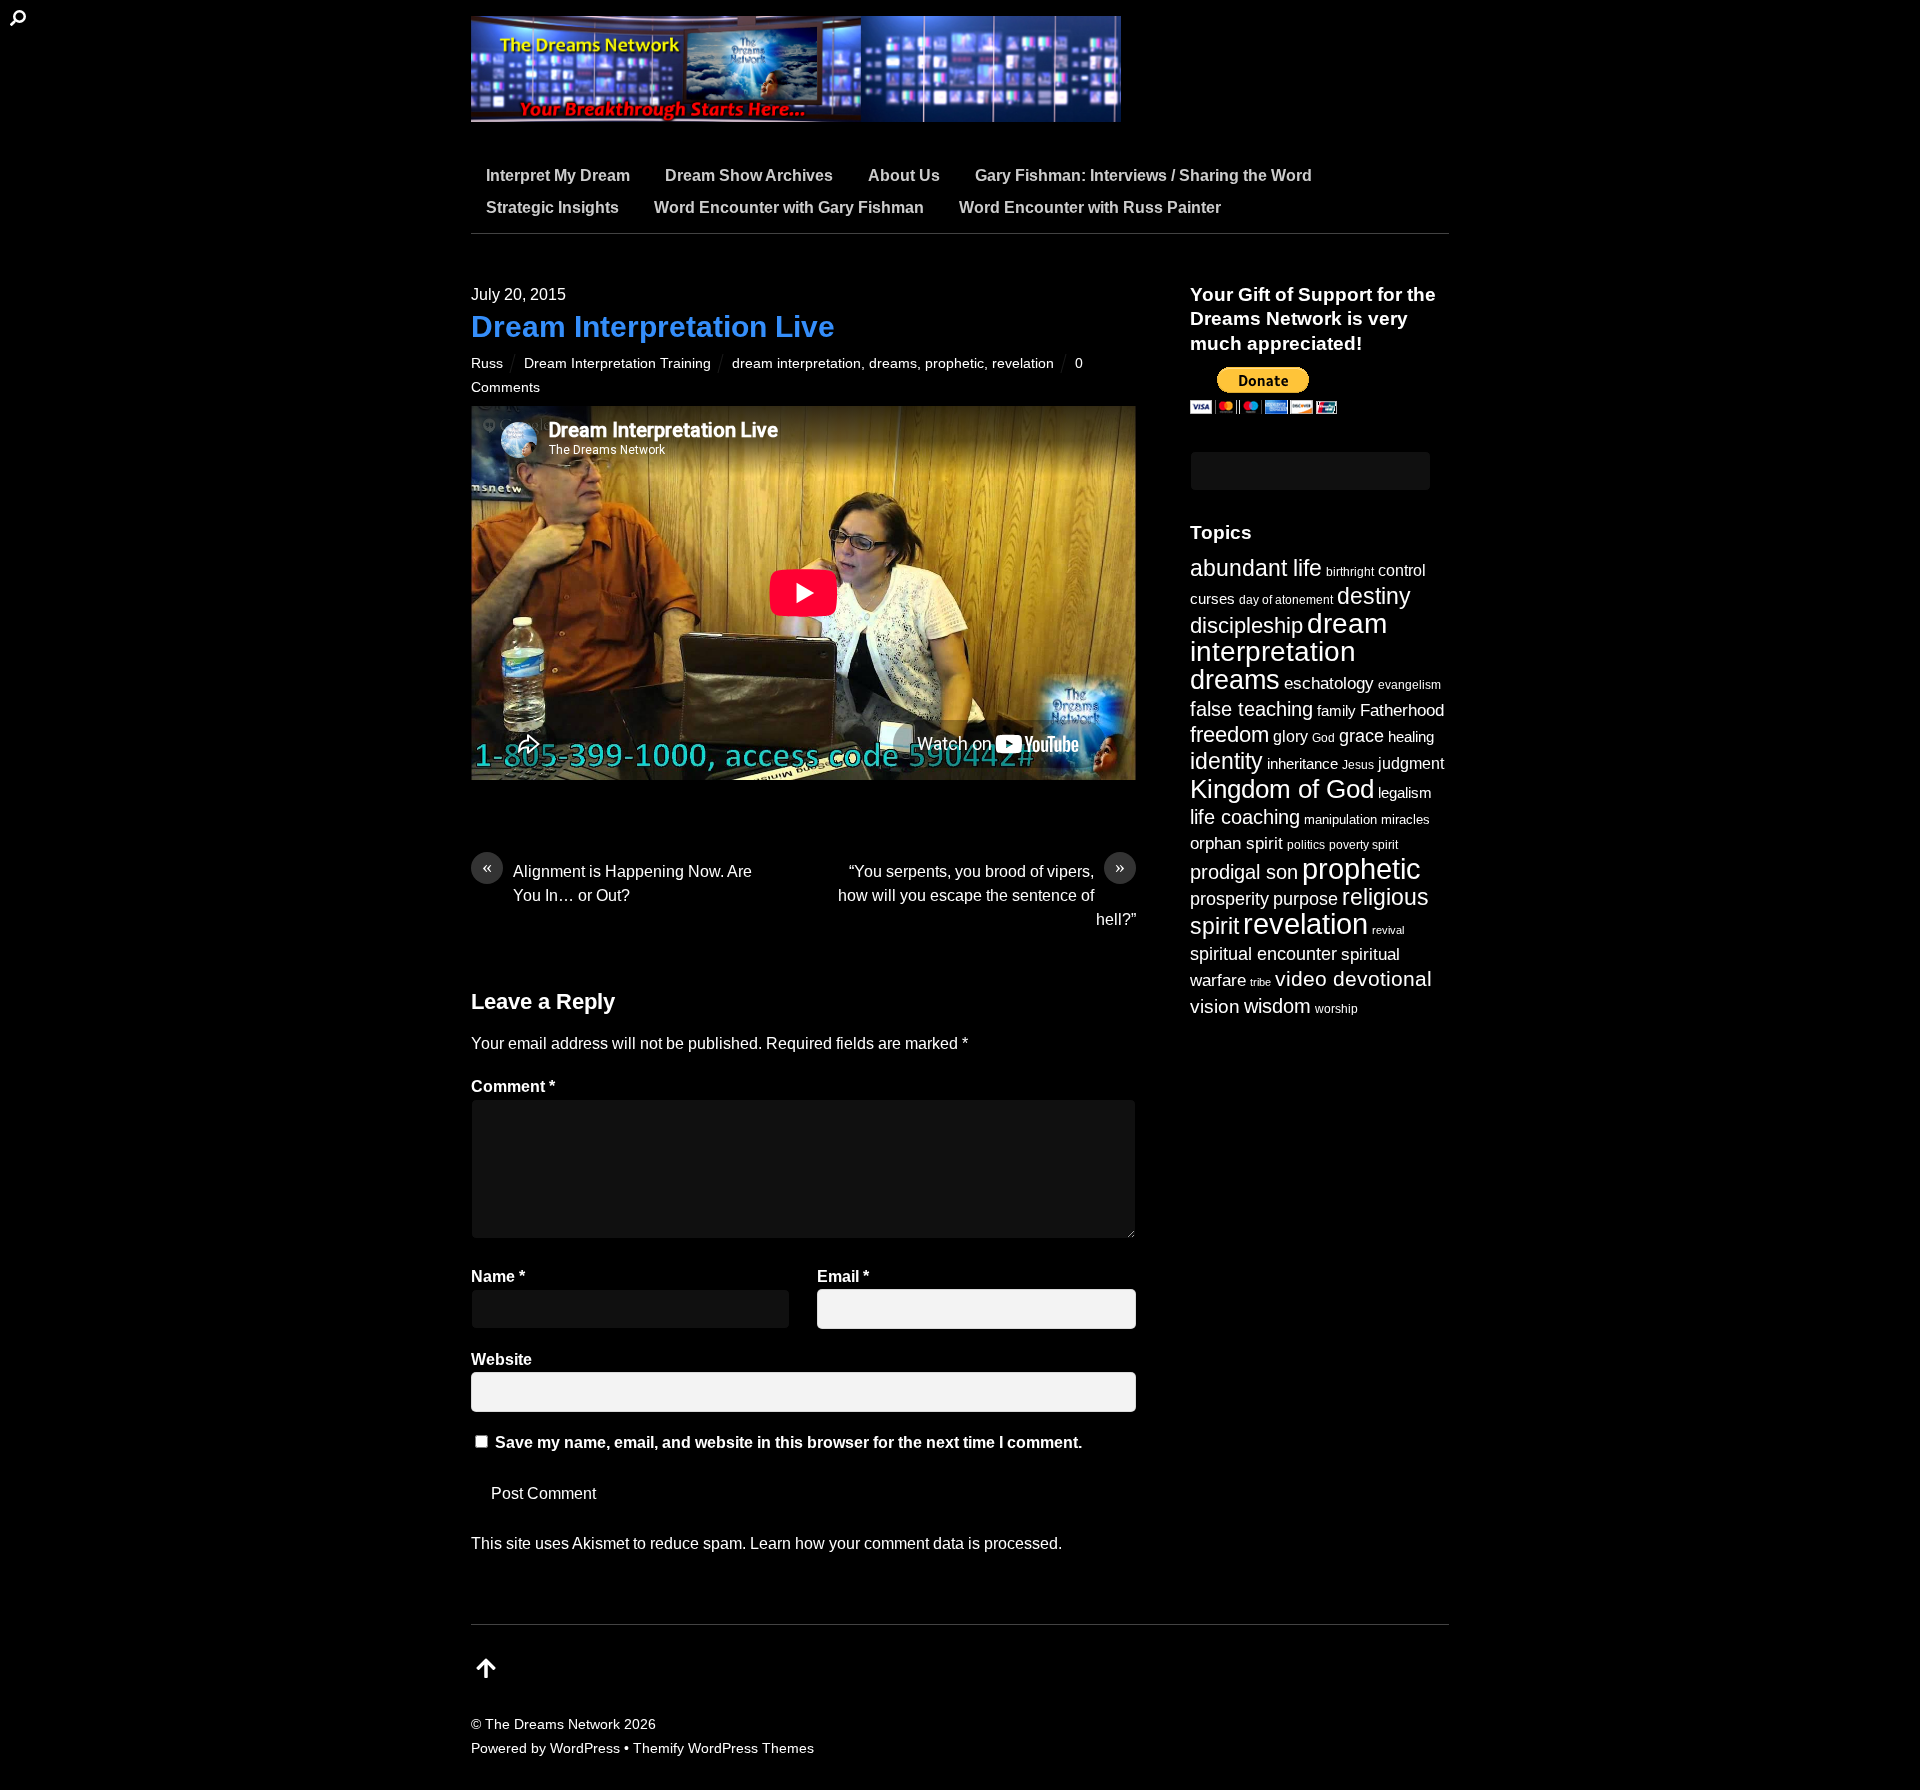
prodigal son (1244, 872)
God (1323, 738)
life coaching (1245, 817)
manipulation (1340, 819)
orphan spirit (1236, 843)
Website (501, 1359)
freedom (1229, 734)
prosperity (1229, 898)
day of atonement (1286, 600)
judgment (1411, 763)
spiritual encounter (1263, 954)
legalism (1405, 792)
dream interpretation (796, 363)
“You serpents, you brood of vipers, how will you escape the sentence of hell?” (987, 894)
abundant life (1256, 568)
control (1402, 570)
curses (1212, 598)
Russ (487, 363)
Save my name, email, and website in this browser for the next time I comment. (788, 1442)
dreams (893, 363)
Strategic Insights (552, 207)
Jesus (1358, 764)
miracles (1405, 819)
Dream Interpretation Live (653, 326)
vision (1215, 1006)
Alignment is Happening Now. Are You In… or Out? (617, 882)
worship (1336, 1009)
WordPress (585, 1748)
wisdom (1277, 1006)
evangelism (1409, 685)
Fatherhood (1402, 710)
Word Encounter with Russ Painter (1090, 207)
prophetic (954, 363)
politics (1306, 844)
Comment (513, 1086)
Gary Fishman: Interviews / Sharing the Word (1143, 175)
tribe (1260, 982)
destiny (1374, 596)
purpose (1305, 898)
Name (498, 1276)
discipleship (1246, 625)
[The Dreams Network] (796, 109)
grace (1361, 735)
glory (1290, 736)
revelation (1023, 363)
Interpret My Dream (558, 175)
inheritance (1302, 763)
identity (1226, 761)
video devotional (1353, 978)
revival (1388, 930)
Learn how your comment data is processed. (906, 1543)
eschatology (1329, 683)
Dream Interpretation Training (617, 363)
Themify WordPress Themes (723, 1748)
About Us (904, 175)
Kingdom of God (1282, 789)
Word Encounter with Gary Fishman (789, 207)
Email (843, 1276)
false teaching (1251, 709)
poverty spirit (1363, 844)
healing (1411, 736)
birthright (1350, 571)
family (1336, 711)
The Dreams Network (552, 1724)
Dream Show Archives (749, 175)
